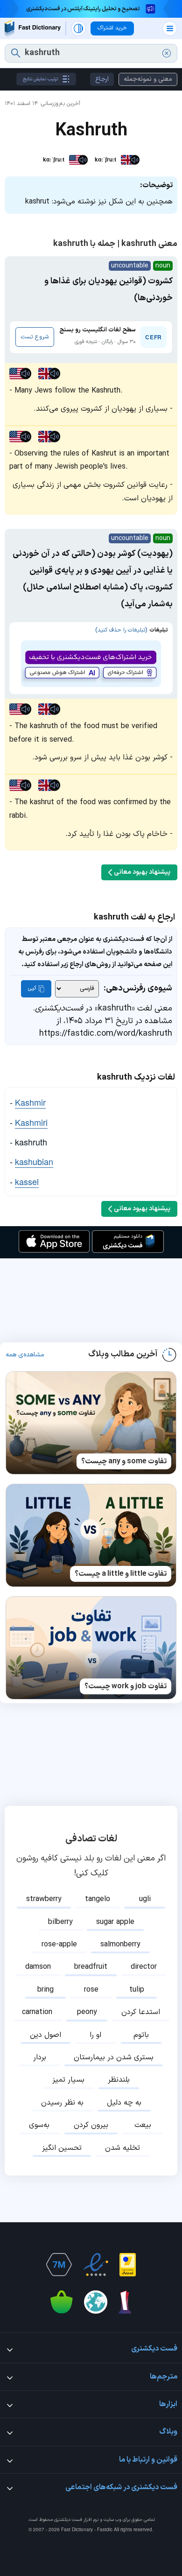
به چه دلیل (124, 2103)
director (144, 1967)
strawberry (44, 1899)
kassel (27, 1181)
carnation (37, 2012)
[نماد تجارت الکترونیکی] (96, 2265)
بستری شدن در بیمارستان (114, 2057)
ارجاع (102, 79)
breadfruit (91, 1967)
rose (91, 1990)
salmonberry (120, 1944)
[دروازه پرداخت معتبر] (128, 2265)
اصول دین (45, 2035)
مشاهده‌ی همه (25, 1355)
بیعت (143, 2125)
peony (87, 2012)
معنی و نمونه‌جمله (148, 79)
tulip (137, 1990)
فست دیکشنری (68, 2520)
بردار (40, 2057)
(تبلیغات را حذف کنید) (121, 630)
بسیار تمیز (68, 2080)
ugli (145, 1899)
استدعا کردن (141, 2012)
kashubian (34, 1161)
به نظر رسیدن (62, 2103)
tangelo (98, 1899)
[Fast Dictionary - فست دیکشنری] (33, 28)
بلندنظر (119, 2080)
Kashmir (30, 1102)
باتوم (141, 2035)
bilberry (60, 1922)
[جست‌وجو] (16, 53)
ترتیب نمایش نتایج (40, 79)
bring (45, 1990)
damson (38, 1967)
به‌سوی (39, 2125)
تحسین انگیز (62, 2148)
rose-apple (59, 1944)
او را (95, 2035)
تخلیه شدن (122, 2148)
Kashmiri (31, 1122)
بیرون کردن (91, 2125)
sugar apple (115, 1922)
